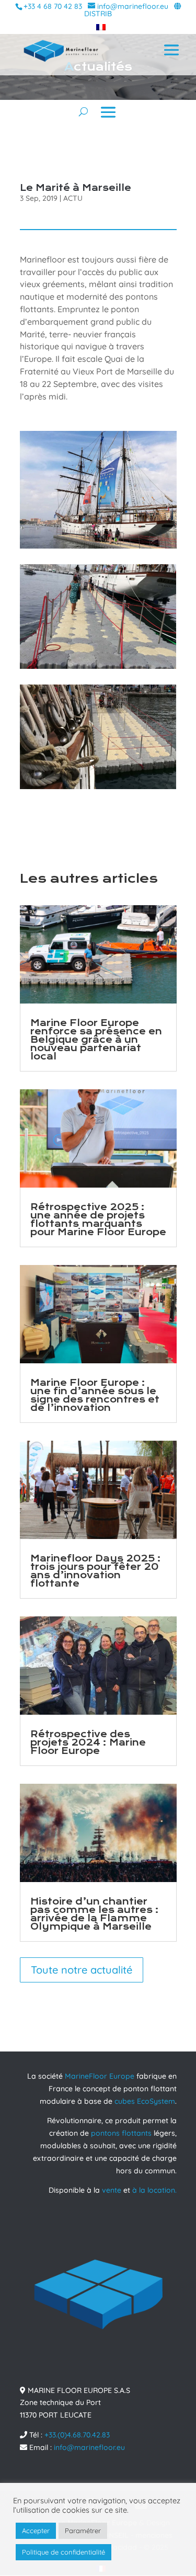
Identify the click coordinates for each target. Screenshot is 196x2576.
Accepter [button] (36, 2531)
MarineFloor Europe (100, 2076)
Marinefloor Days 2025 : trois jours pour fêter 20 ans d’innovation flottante (96, 1571)
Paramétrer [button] (83, 2531)
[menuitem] (98, 27)
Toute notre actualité (82, 1970)
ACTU (73, 198)
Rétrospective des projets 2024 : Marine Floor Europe (88, 1743)
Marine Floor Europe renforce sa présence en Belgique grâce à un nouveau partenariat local (96, 1040)
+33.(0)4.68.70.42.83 (77, 2434)
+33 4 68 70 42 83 (53, 6)
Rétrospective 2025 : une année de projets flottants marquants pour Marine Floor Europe (98, 1220)
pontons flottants (121, 2133)
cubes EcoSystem (145, 2101)
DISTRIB (98, 14)
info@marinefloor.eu (89, 2447)
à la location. (154, 2190)
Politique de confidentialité (64, 2552)
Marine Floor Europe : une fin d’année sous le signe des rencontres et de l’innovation (95, 1395)
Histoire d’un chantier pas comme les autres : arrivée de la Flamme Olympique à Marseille (95, 1914)
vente (112, 2190)
